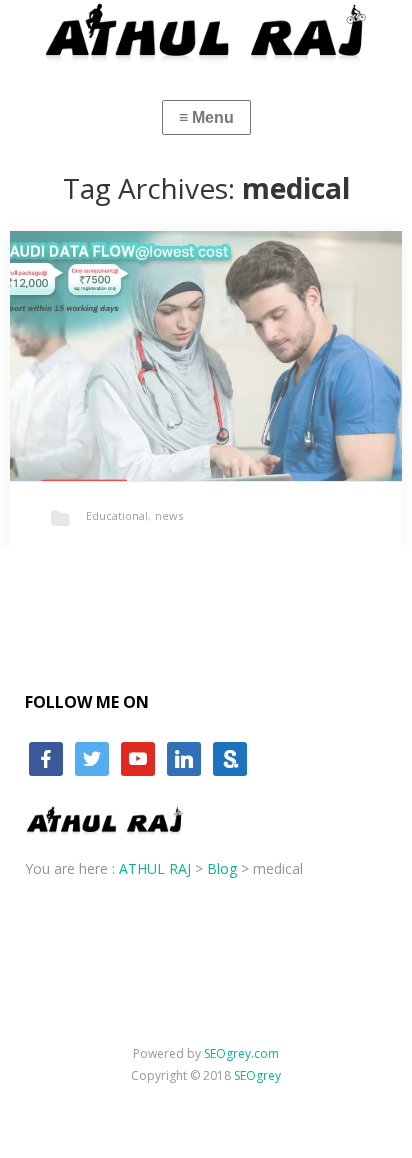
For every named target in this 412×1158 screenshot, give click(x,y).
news (169, 515)
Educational (117, 515)
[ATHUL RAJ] (206, 32)
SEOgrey (257, 1075)
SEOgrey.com (241, 1053)
